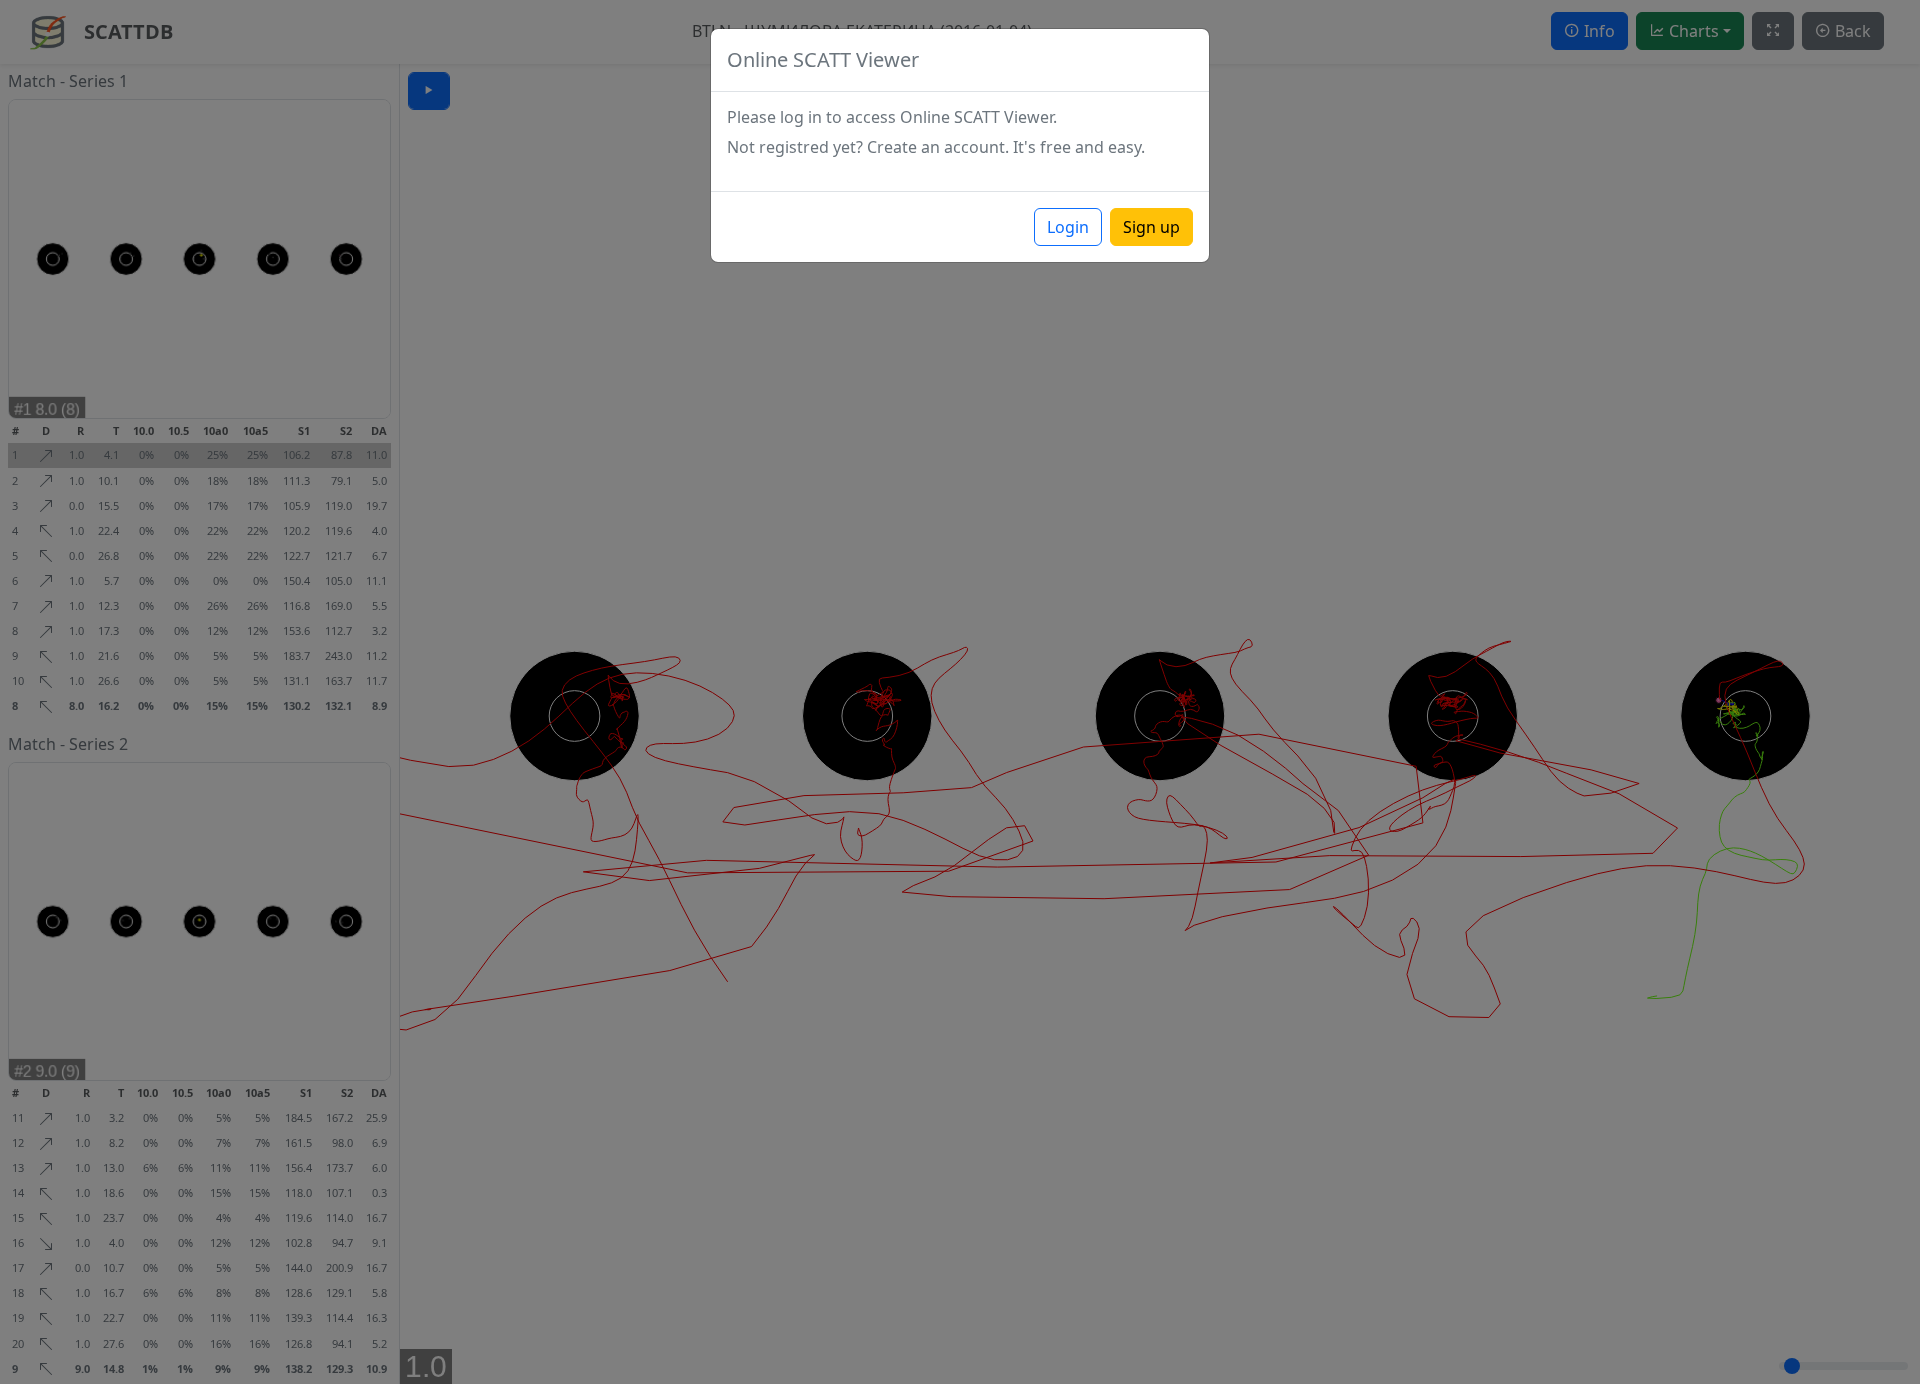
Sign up (1151, 227)
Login (1068, 227)
